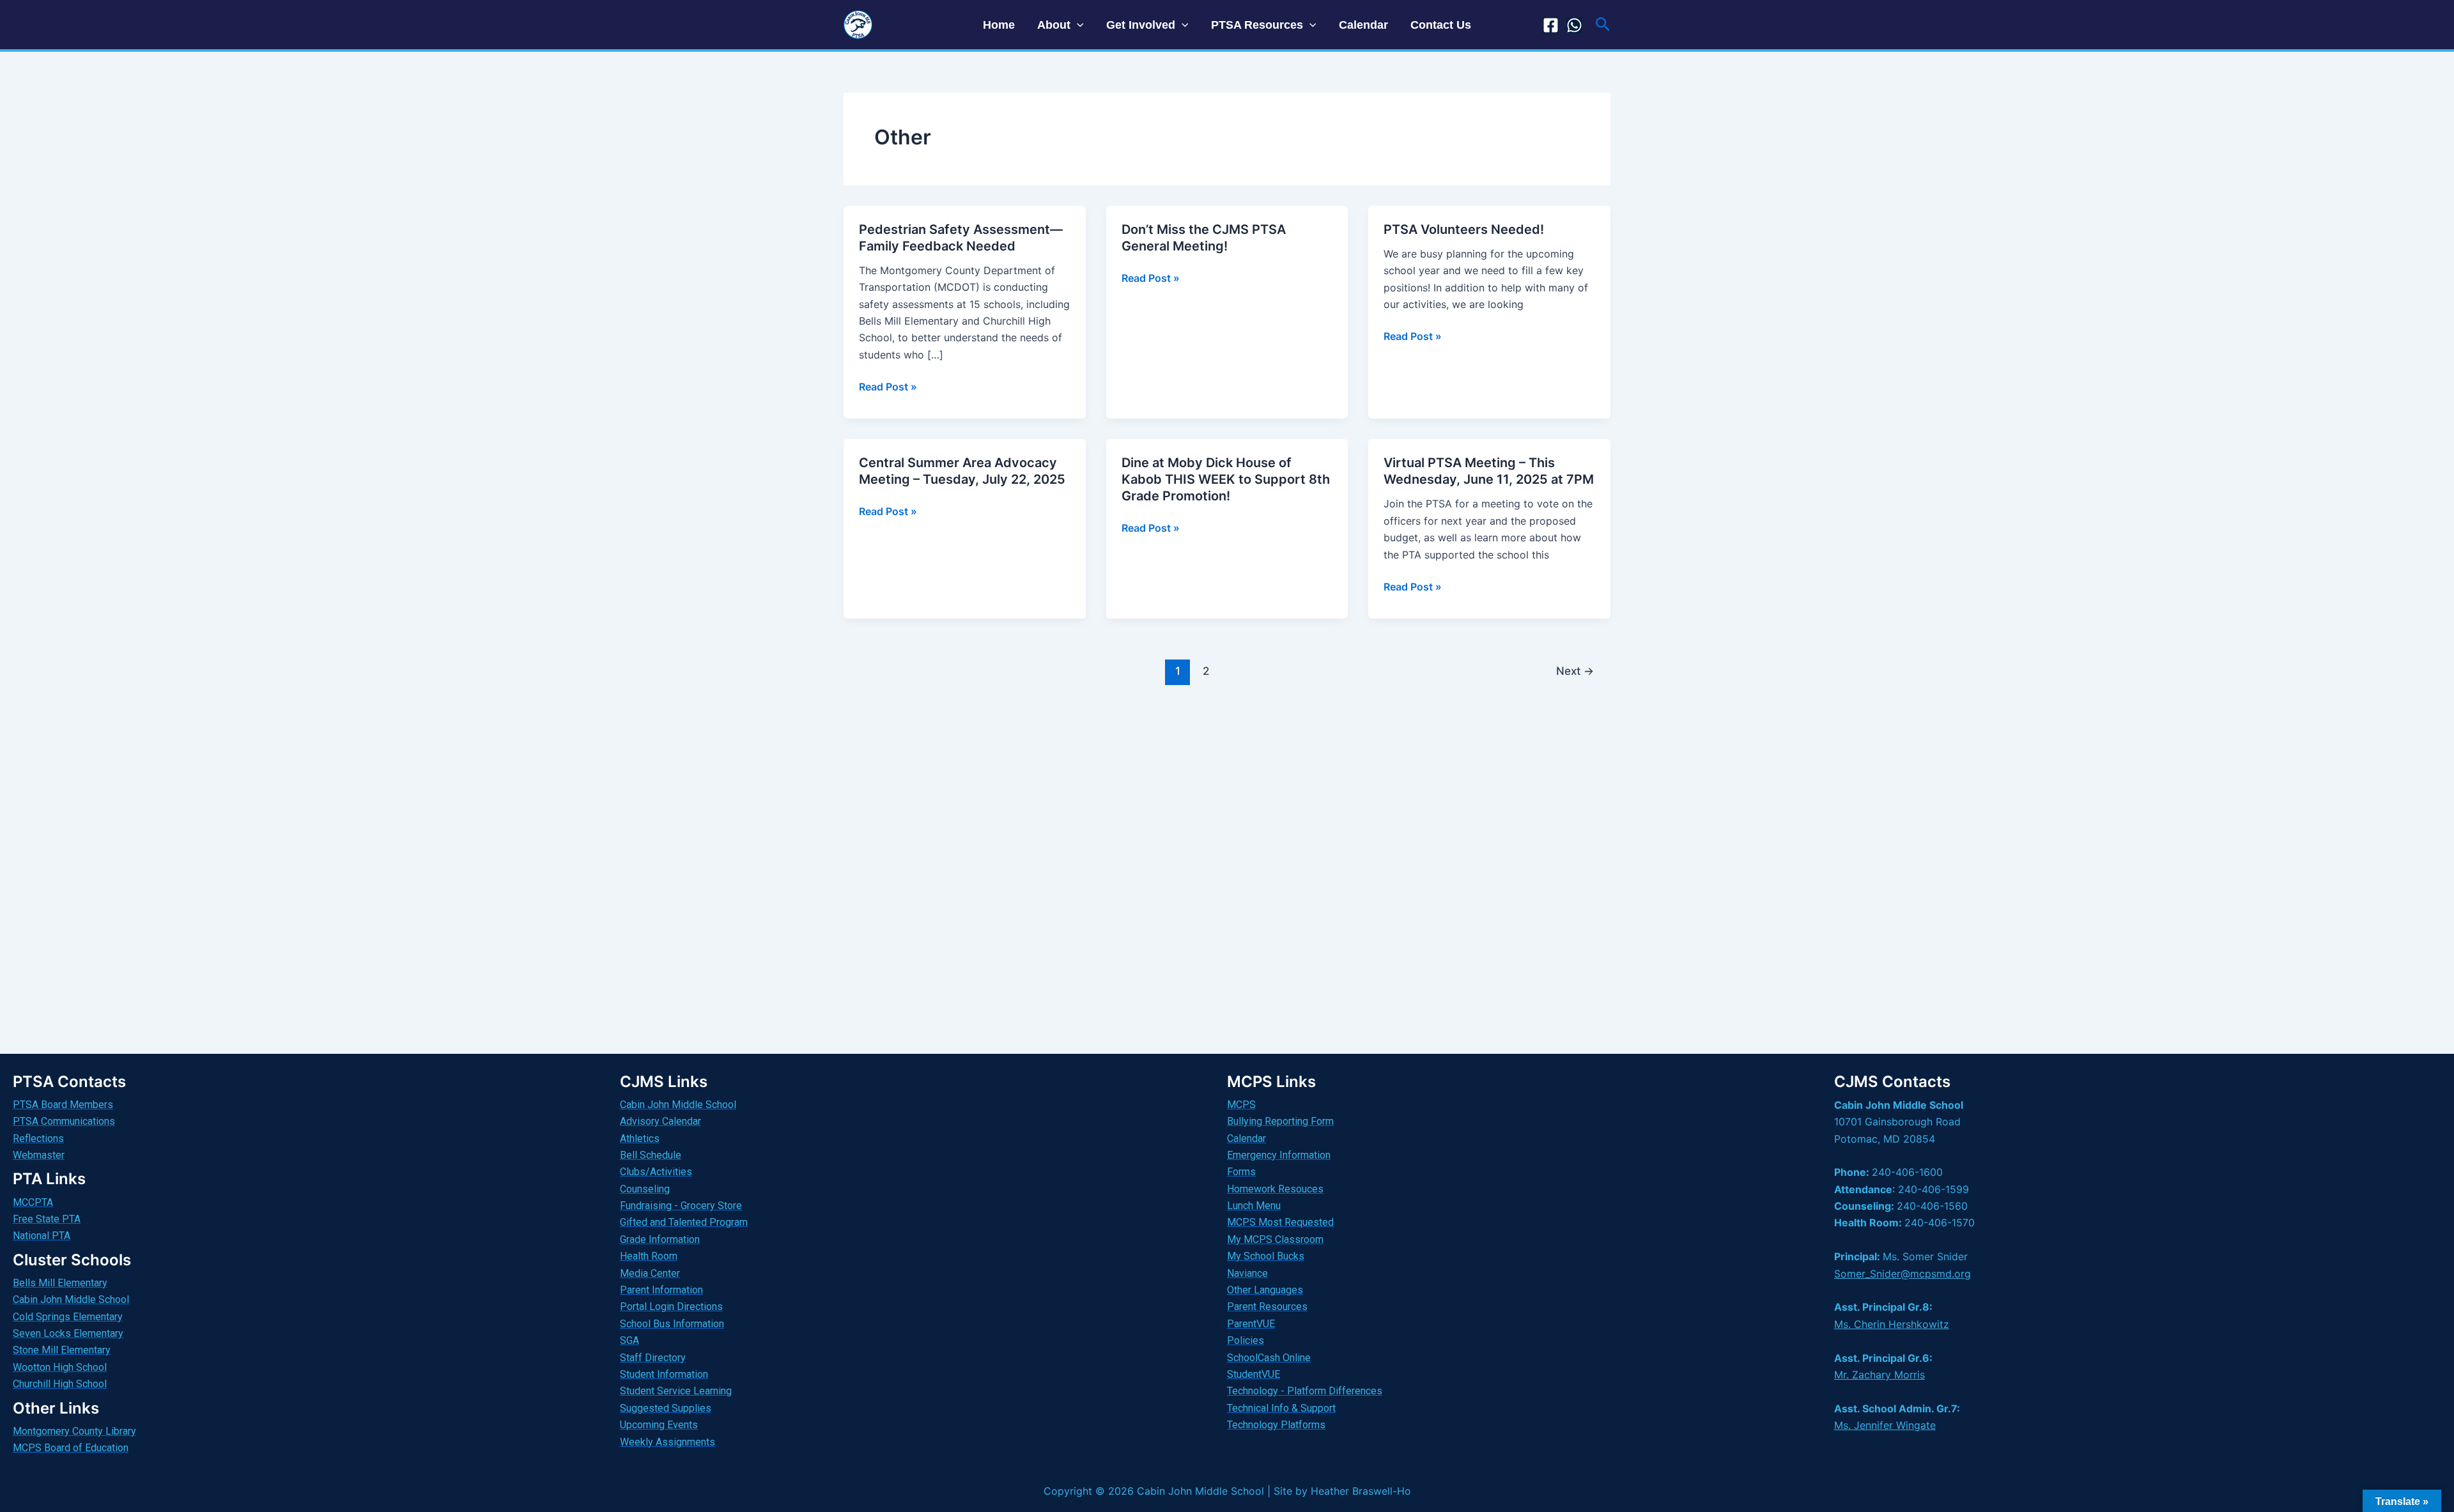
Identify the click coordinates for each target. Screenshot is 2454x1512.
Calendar (1363, 25)
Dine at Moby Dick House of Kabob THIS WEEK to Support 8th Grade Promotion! (1226, 479)
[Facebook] (1551, 25)
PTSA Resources (1257, 25)
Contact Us (1441, 25)
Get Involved (1141, 25)
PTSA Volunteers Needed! (1464, 229)
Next (1575, 671)
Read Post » (888, 386)
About (1054, 25)
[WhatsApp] (1574, 25)
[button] (1077, 25)
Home (999, 25)
